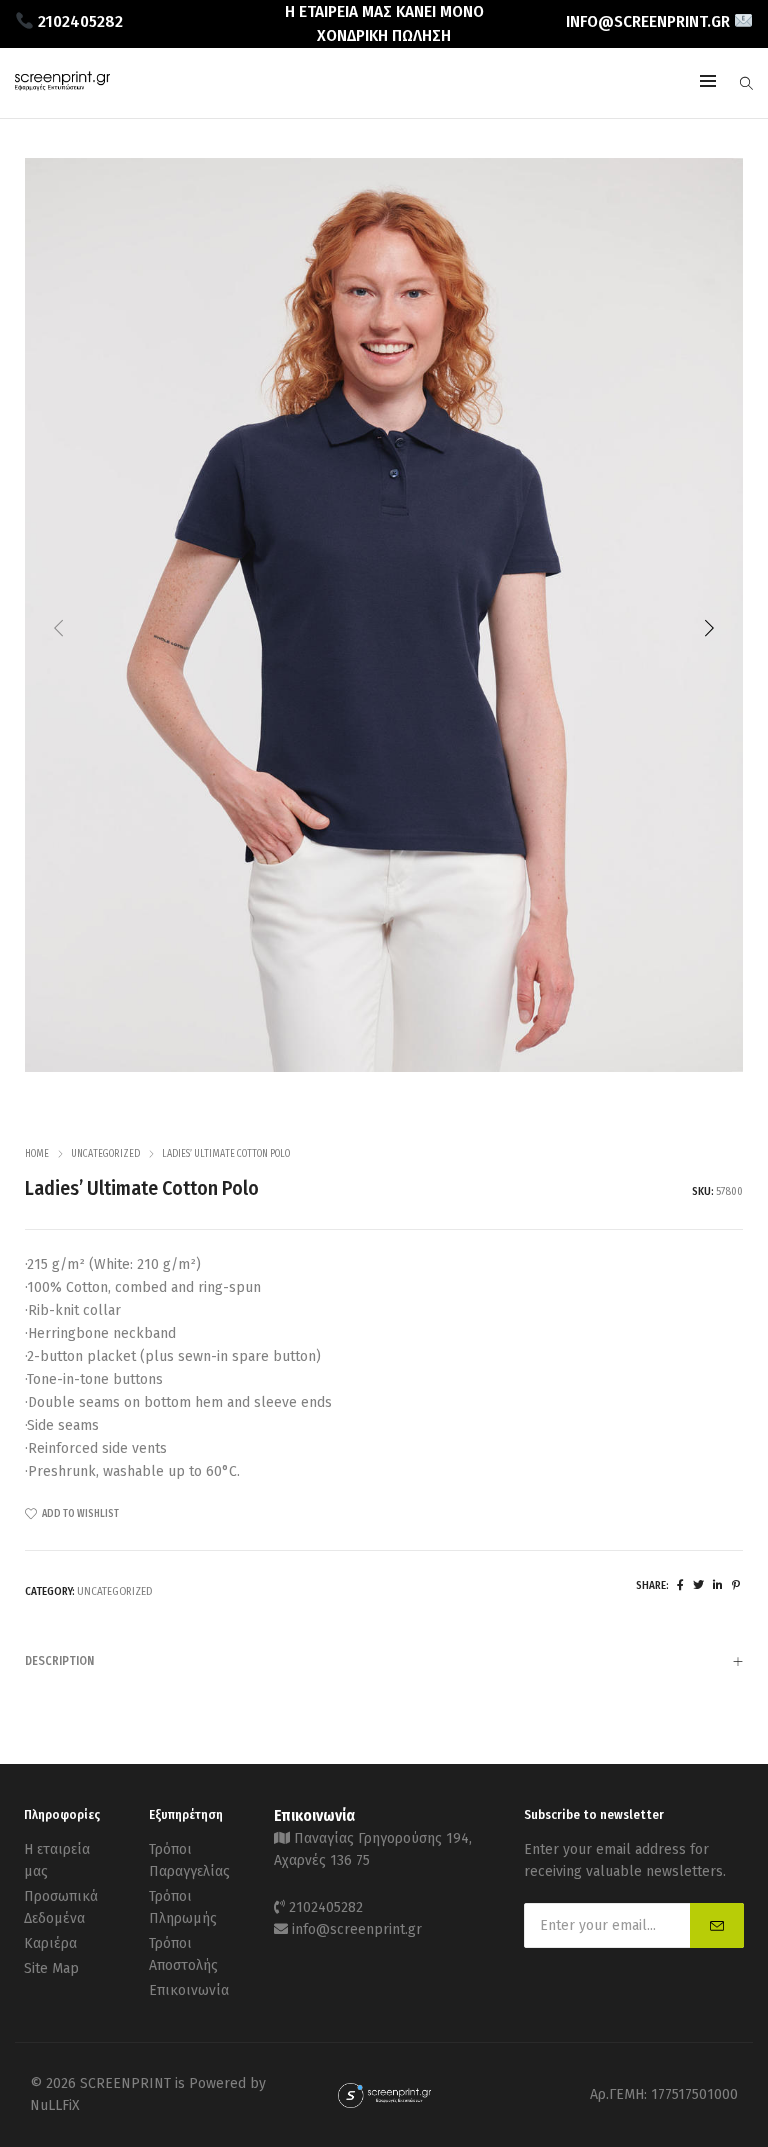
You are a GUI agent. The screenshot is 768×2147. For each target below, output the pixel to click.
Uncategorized (105, 1154)
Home (37, 1154)
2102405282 (326, 1907)
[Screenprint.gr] (62, 85)
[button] (709, 628)
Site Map (51, 1968)
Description (59, 1661)
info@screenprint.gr (357, 1929)
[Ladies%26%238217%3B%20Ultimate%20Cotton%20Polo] (680, 1585)
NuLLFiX (55, 2105)
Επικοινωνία (189, 1990)
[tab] (384, 1660)
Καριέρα (50, 1943)
